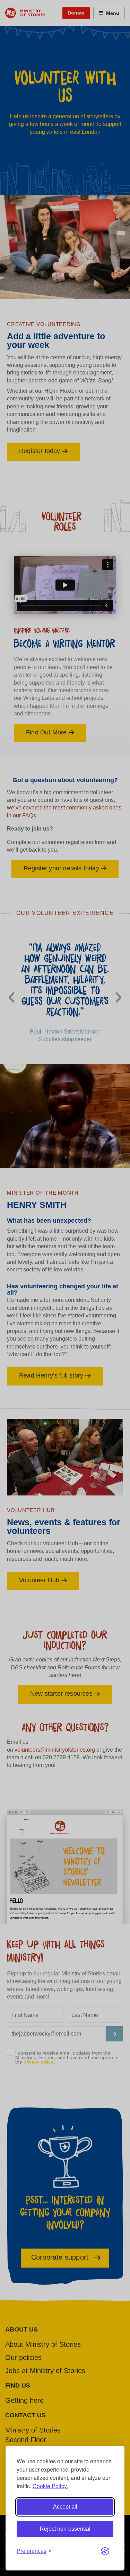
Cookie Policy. (50, 2486)
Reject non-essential (65, 2529)
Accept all (65, 2507)
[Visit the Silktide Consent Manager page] (105, 2551)
